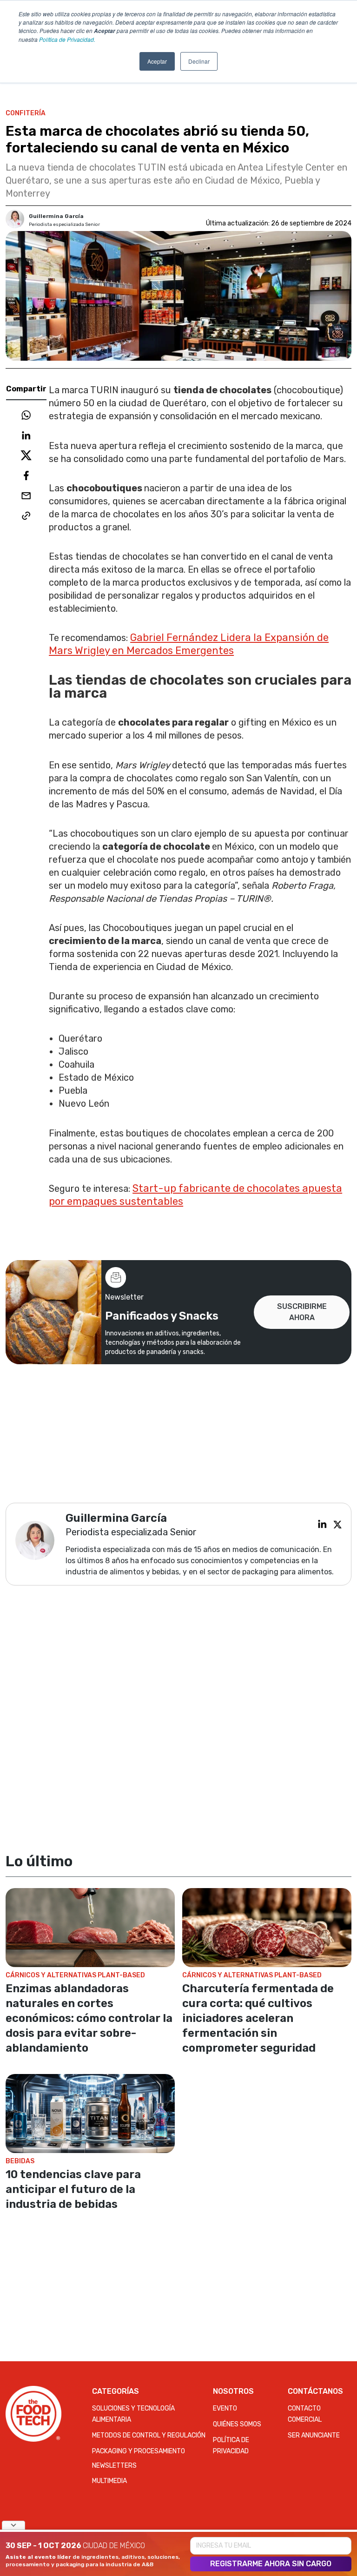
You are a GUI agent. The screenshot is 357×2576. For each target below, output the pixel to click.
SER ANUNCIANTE (314, 2435)
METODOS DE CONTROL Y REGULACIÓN (149, 2435)
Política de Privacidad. (67, 39)
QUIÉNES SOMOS (237, 2424)
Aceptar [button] (157, 61)
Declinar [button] (199, 61)
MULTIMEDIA (109, 2481)
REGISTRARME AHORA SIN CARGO (271, 2564)
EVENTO (225, 2408)
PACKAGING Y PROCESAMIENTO (139, 2451)
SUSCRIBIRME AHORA (302, 1312)
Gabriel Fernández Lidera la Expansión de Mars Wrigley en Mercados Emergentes (189, 644)
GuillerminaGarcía (56, 216)
